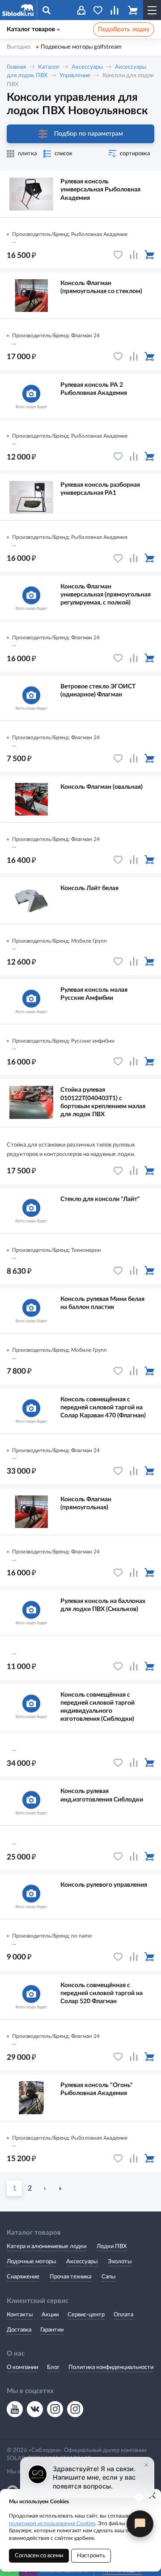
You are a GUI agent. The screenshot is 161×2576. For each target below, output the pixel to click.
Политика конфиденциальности (111, 2367)
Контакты (20, 2315)
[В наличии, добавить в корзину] (149, 255)
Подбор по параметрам (89, 134)
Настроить (91, 2556)
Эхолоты (120, 2262)
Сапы (108, 2277)
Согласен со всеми (39, 2556)
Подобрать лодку (124, 29)
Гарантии (52, 2330)
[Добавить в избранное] (118, 255)
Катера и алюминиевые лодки (47, 2247)
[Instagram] (55, 2409)
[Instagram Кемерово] (75, 2409)
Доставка (19, 2330)
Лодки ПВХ (112, 2247)
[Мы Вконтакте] (35, 2409)
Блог (53, 2367)
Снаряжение (23, 2277)
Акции (50, 2315)
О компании (22, 2367)
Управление (75, 76)
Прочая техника (70, 2277)
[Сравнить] (134, 255)
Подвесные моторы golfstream (81, 47)
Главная (16, 67)
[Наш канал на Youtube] (15, 2409)
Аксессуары (87, 67)
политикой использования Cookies (52, 2523)
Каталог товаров (31, 29)
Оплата (123, 2315)
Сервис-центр (86, 2315)
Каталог (49, 67)
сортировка (135, 154)
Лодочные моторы (31, 2262)
